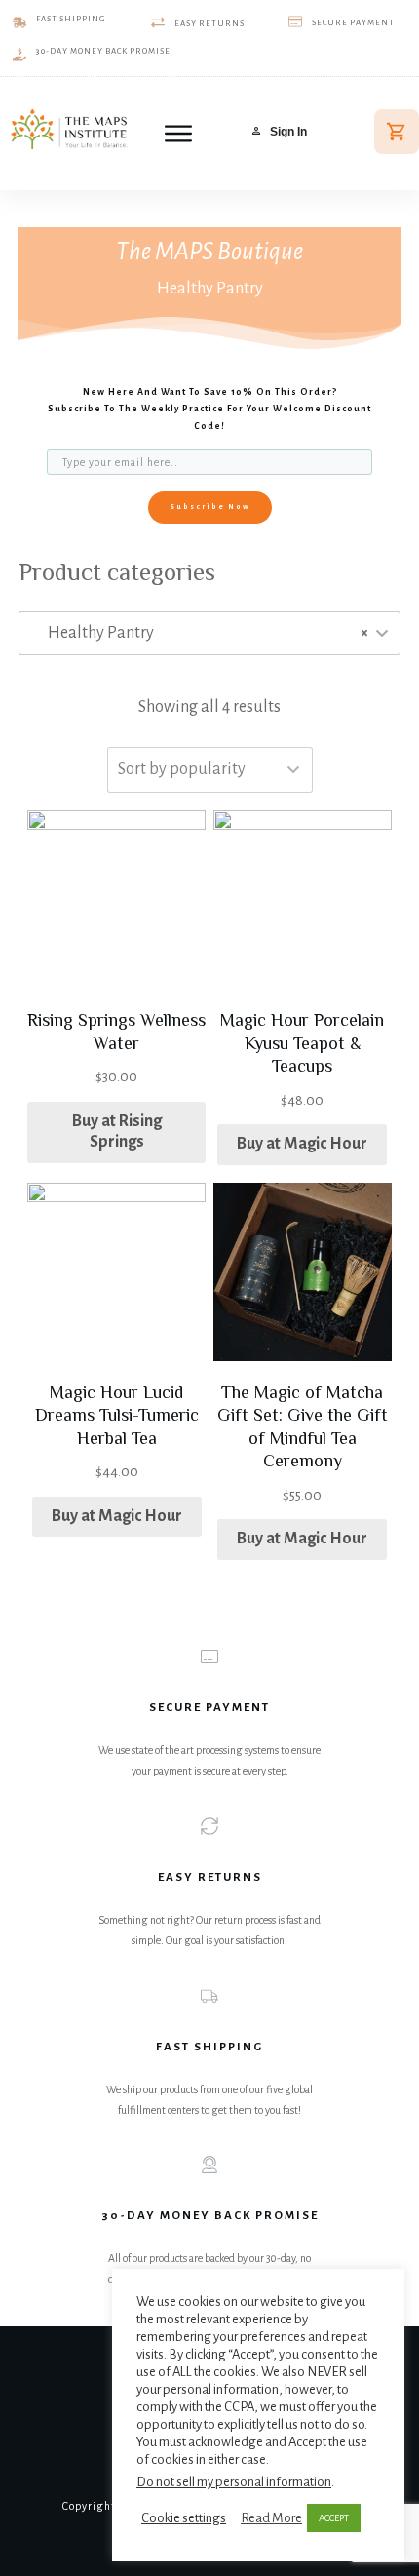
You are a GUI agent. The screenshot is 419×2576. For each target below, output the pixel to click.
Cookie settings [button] (184, 2518)
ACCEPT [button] (334, 2518)
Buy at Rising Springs (117, 1132)
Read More (271, 2518)
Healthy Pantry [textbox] (204, 633)
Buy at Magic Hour (302, 1144)
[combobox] (209, 633)
